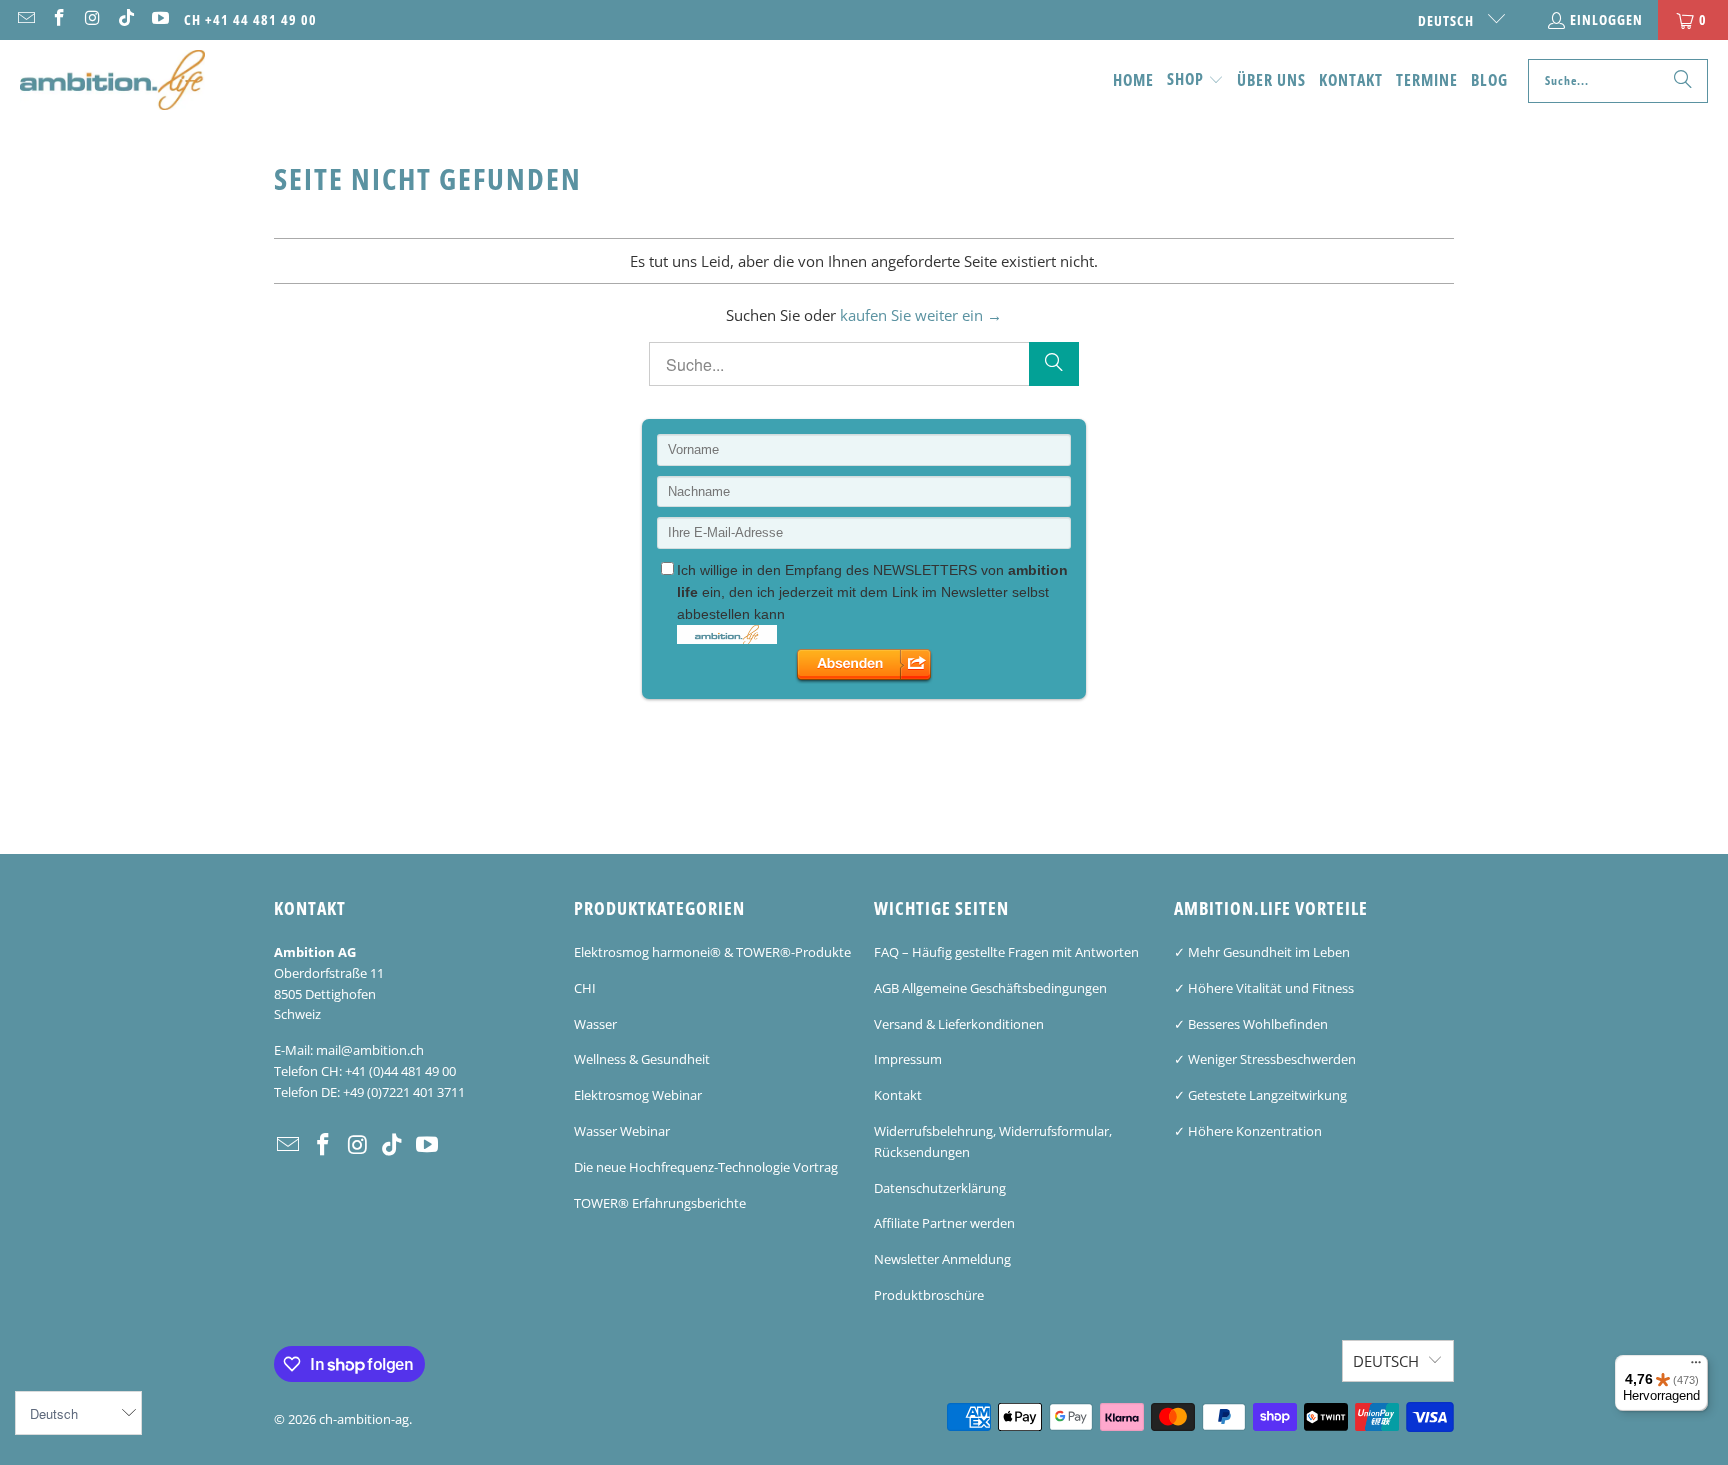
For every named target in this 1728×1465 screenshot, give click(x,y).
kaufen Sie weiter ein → (921, 315)
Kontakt (898, 1095)
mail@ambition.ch (370, 1050)
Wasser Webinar (622, 1131)
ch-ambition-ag (364, 1419)
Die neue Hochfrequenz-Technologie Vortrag (706, 1167)
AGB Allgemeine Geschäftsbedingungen (990, 988)
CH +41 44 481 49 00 (250, 19)
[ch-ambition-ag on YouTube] (159, 19)
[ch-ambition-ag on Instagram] (92, 19)
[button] (1195, 80)
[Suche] (1683, 81)
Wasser (595, 1024)
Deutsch (1448, 20)
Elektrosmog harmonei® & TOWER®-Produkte (712, 952)
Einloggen (1606, 19)
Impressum (908, 1059)
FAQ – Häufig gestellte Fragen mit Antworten (1006, 952)
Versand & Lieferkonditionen (959, 1024)
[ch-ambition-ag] (112, 81)
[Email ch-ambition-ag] (25, 19)
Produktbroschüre (929, 1295)
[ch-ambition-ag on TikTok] (126, 19)
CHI (585, 988)
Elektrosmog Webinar (638, 1095)
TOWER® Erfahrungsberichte (660, 1203)
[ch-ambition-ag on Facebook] (59, 19)
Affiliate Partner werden (944, 1223)
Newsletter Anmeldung (942, 1259)
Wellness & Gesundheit (642, 1059)
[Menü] (1696, 1367)
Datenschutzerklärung (940, 1188)
